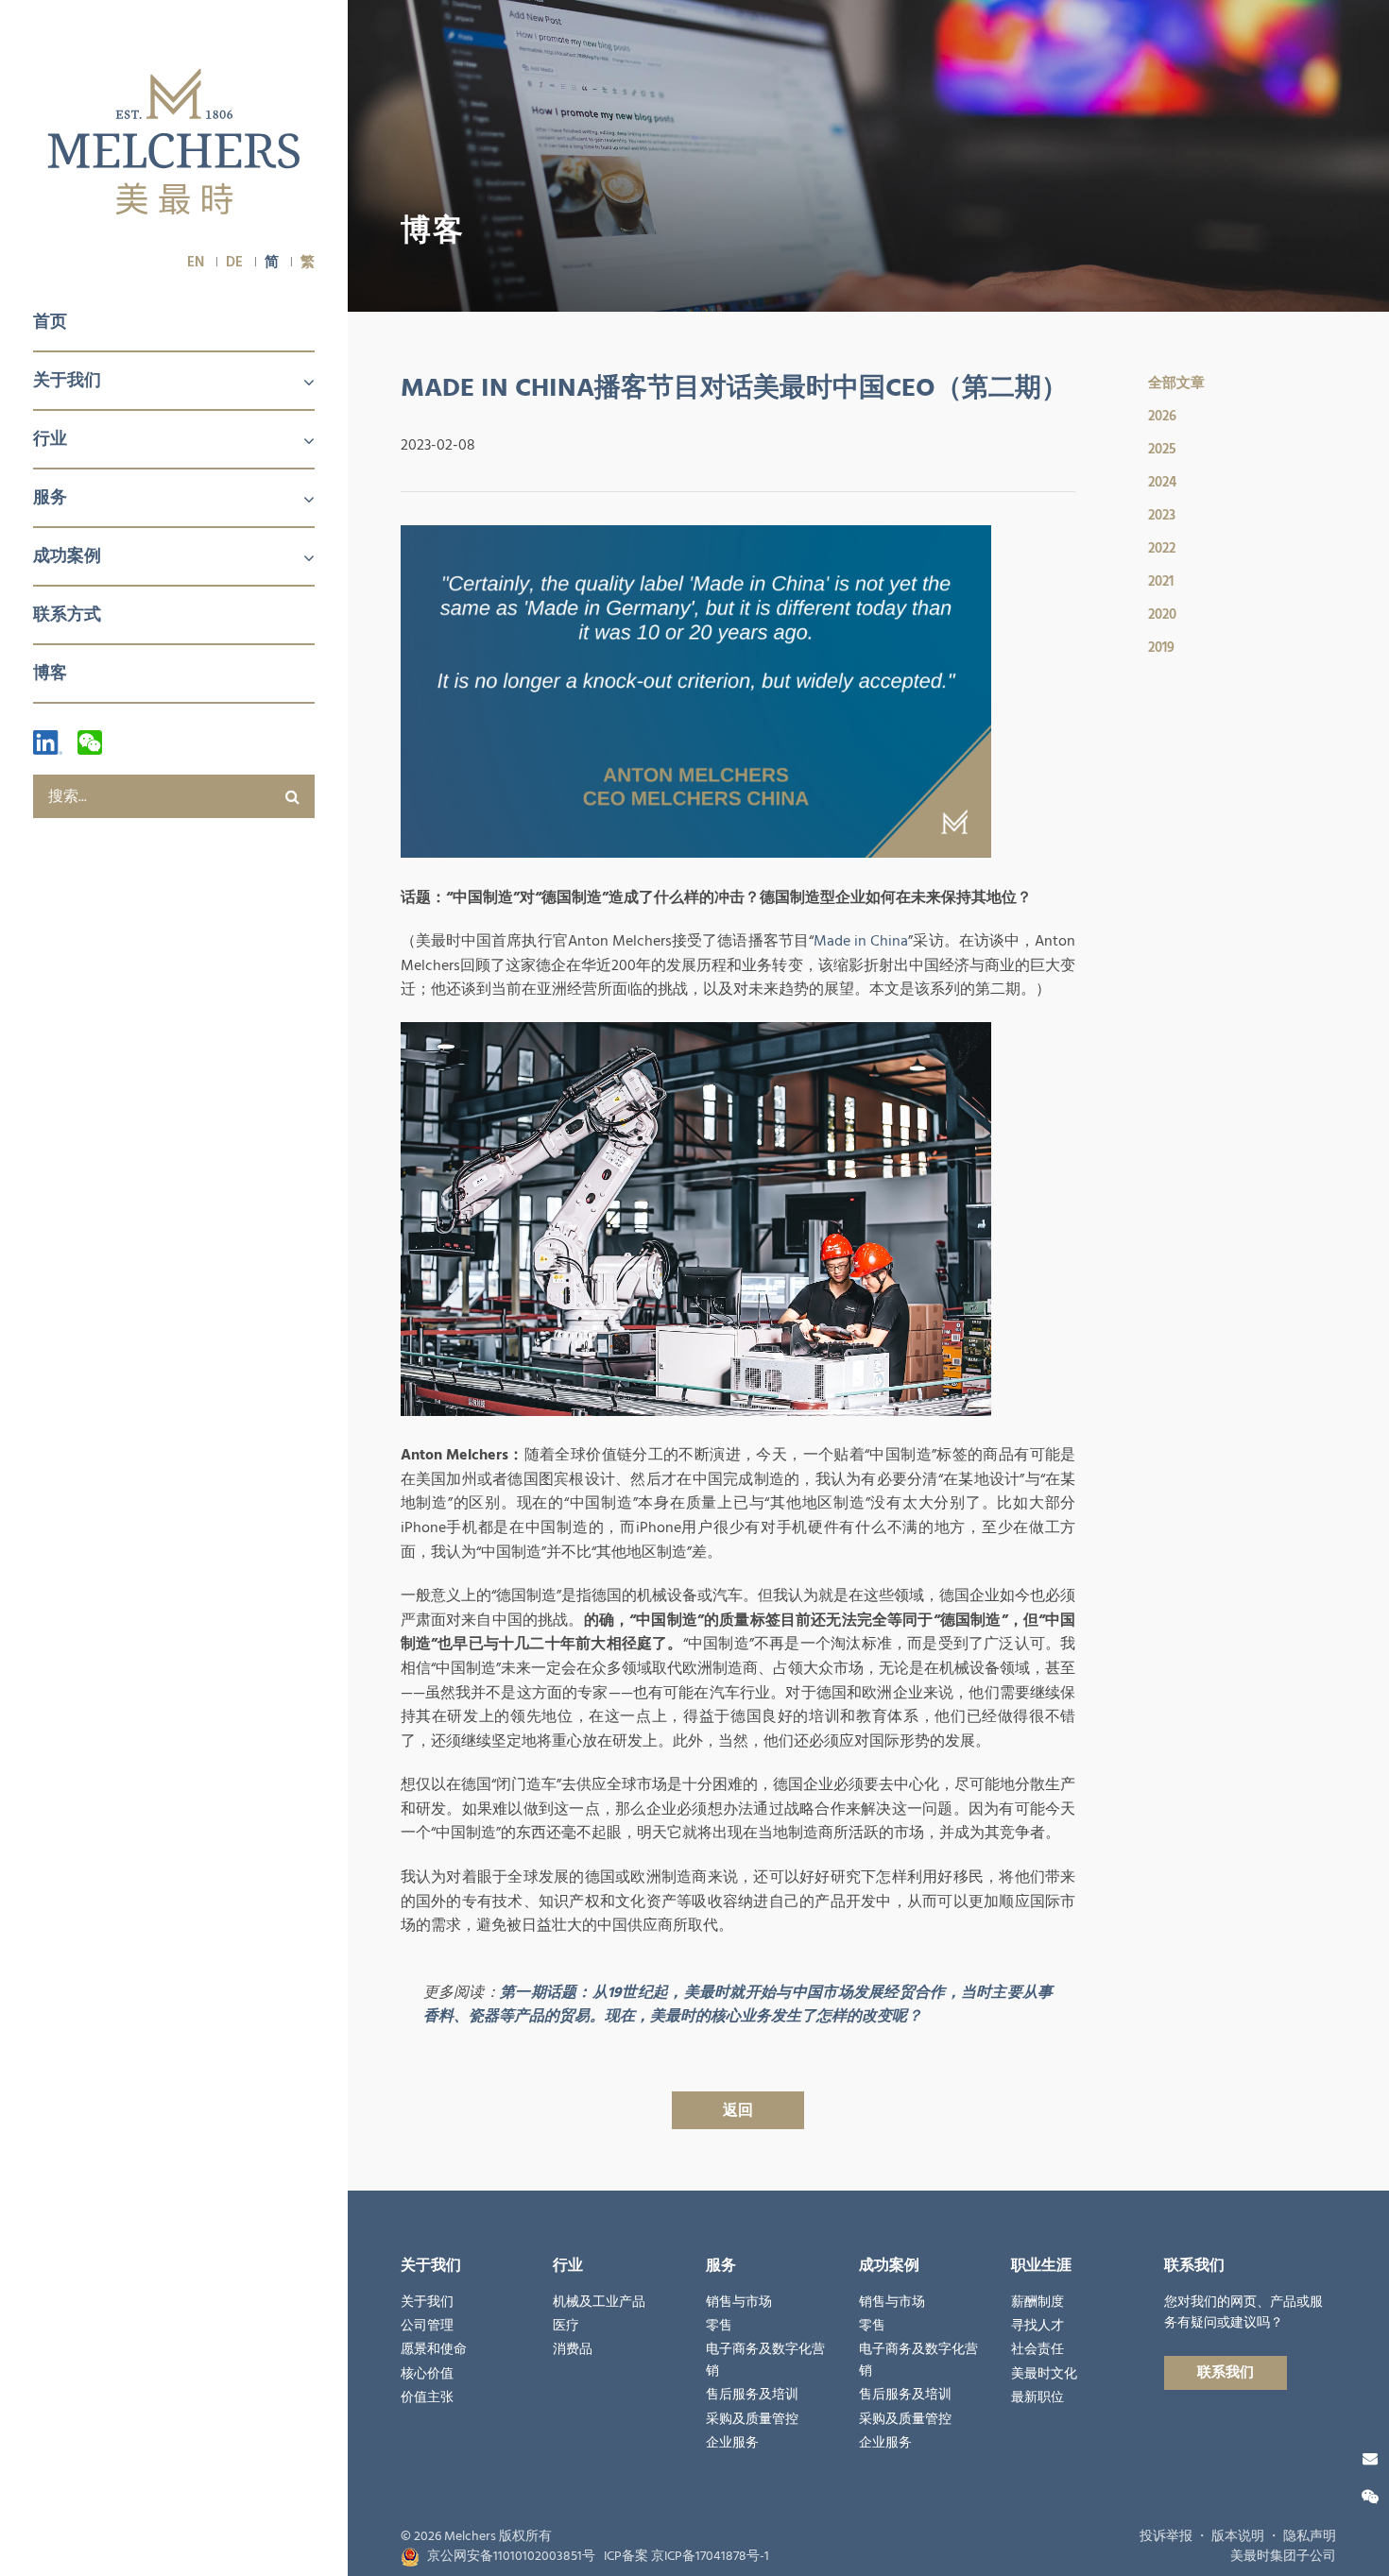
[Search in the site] (293, 796)
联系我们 (1226, 2372)
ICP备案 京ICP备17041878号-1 (686, 2556)
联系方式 (67, 614)
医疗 (566, 2326)
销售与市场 (739, 2302)
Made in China (861, 941)
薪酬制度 (1037, 2302)
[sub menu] (298, 384)
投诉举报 (1166, 2536)
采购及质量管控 (752, 2419)
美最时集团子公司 (1283, 2556)
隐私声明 (1310, 2536)
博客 (50, 673)
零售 (719, 2326)
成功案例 (67, 556)
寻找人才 (1037, 2326)
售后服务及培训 (752, 2395)
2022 (1162, 548)
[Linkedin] (48, 742)
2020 (1162, 614)
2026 (1162, 416)
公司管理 (427, 2326)
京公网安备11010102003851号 (511, 2556)
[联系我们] (1370, 2459)
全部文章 (1176, 383)
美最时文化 (1044, 2374)
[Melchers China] (174, 143)
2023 (1162, 515)
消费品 (573, 2349)
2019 (1161, 648)
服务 (50, 497)
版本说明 (1238, 2536)
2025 (1162, 449)
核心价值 (427, 2374)
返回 (738, 2110)
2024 (1162, 482)
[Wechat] (90, 742)
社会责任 (1037, 2349)
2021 (1161, 581)
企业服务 (732, 2443)
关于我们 (67, 380)
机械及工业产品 (599, 2302)
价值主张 (427, 2397)
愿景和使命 (434, 2349)
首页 (50, 322)
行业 (50, 439)
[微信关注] (1370, 2498)
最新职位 (1037, 2397)
